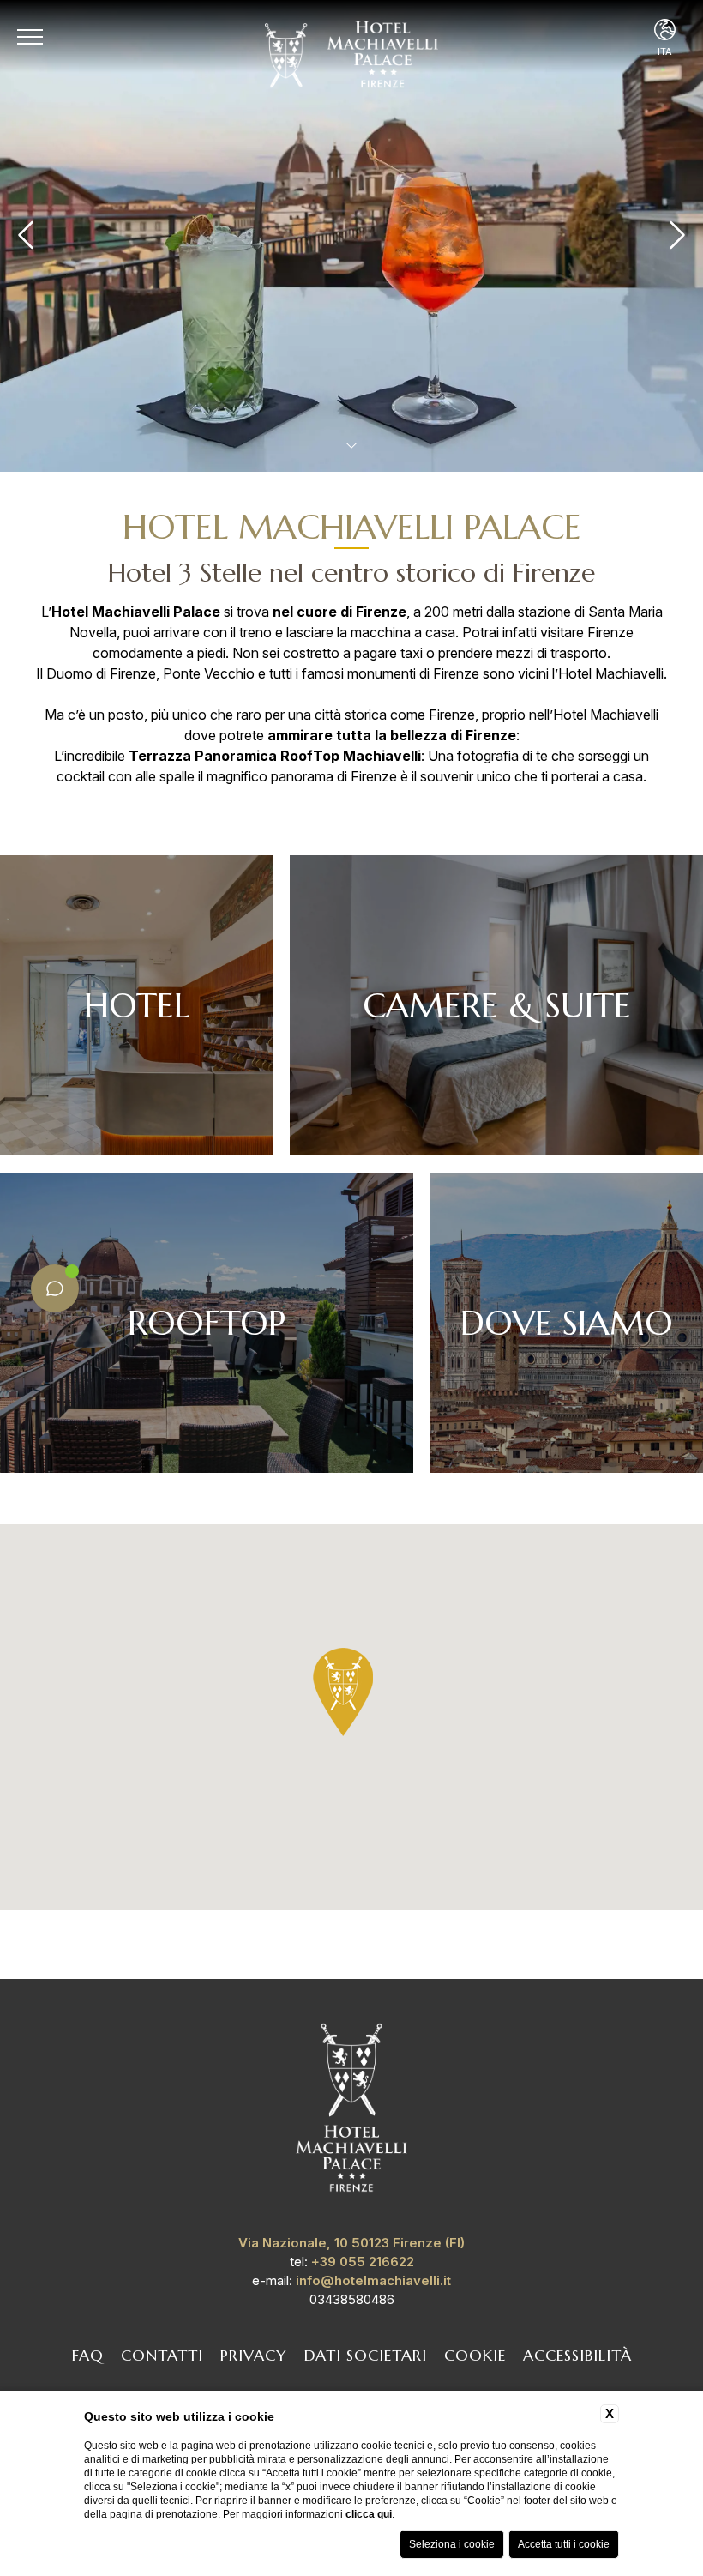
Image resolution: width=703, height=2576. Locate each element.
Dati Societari (366, 2355)
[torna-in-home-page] (351, 2111)
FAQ (88, 2355)
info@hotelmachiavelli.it (373, 2280)
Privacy (254, 2355)
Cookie (475, 2355)
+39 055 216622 (363, 2262)
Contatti (162, 2355)
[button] (343, 1692)
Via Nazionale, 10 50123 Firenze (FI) (351, 2243)
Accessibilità (577, 2355)
